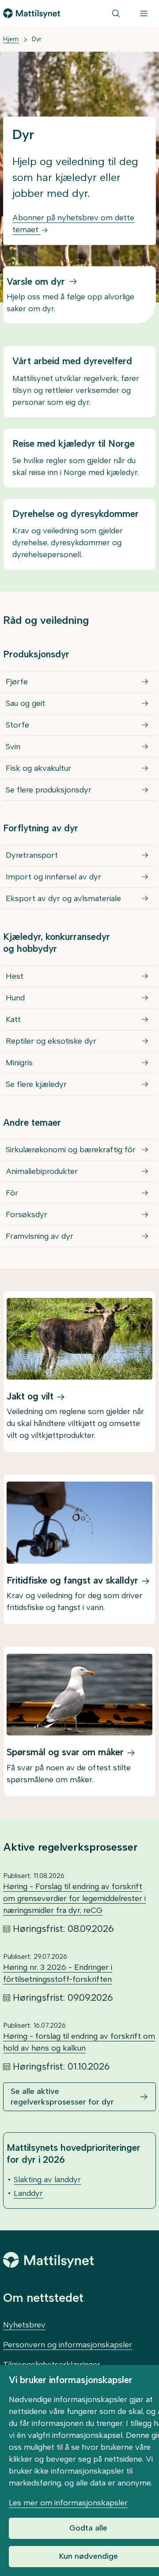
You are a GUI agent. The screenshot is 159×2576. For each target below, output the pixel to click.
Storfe (17, 725)
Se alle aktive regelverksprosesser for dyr (62, 2096)
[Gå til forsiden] (32, 13)
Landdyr (28, 2193)
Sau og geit (25, 703)
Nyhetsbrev (24, 2325)
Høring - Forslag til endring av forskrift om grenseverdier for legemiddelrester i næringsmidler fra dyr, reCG (74, 1898)
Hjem (11, 39)
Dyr (37, 39)
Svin (13, 747)
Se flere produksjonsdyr (49, 790)
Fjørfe (17, 682)
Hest (15, 976)
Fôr (12, 1193)
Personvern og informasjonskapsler (68, 2345)
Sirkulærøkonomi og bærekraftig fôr (71, 1150)
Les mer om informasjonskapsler (68, 2503)
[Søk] (116, 13)
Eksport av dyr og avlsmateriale (63, 898)
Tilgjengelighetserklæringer (52, 2365)
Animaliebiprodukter (42, 1171)
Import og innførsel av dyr (53, 877)
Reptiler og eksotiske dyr (51, 1041)
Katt (13, 1019)
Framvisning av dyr (40, 1236)
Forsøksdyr (26, 1214)
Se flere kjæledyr (36, 1084)
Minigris (19, 1063)
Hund (15, 998)
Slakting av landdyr (47, 2180)
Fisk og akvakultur (38, 768)
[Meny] (144, 13)
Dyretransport (32, 855)
